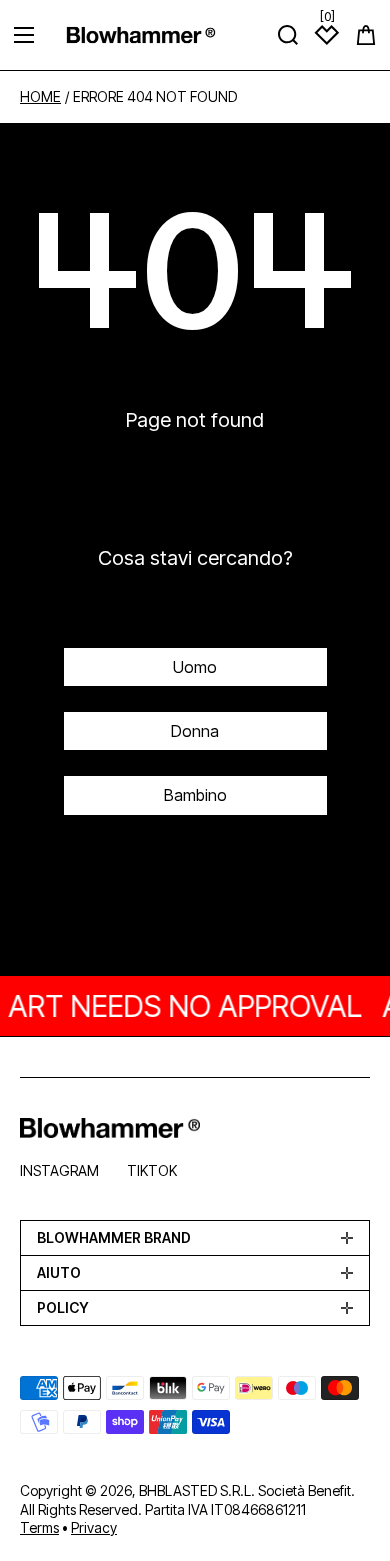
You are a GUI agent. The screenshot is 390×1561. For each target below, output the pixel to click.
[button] (366, 35)
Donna (195, 731)
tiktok (152, 1170)
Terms (39, 1527)
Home (40, 97)
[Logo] (141, 34)
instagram (59, 1170)
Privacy (94, 1527)
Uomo (195, 667)
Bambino (195, 795)
